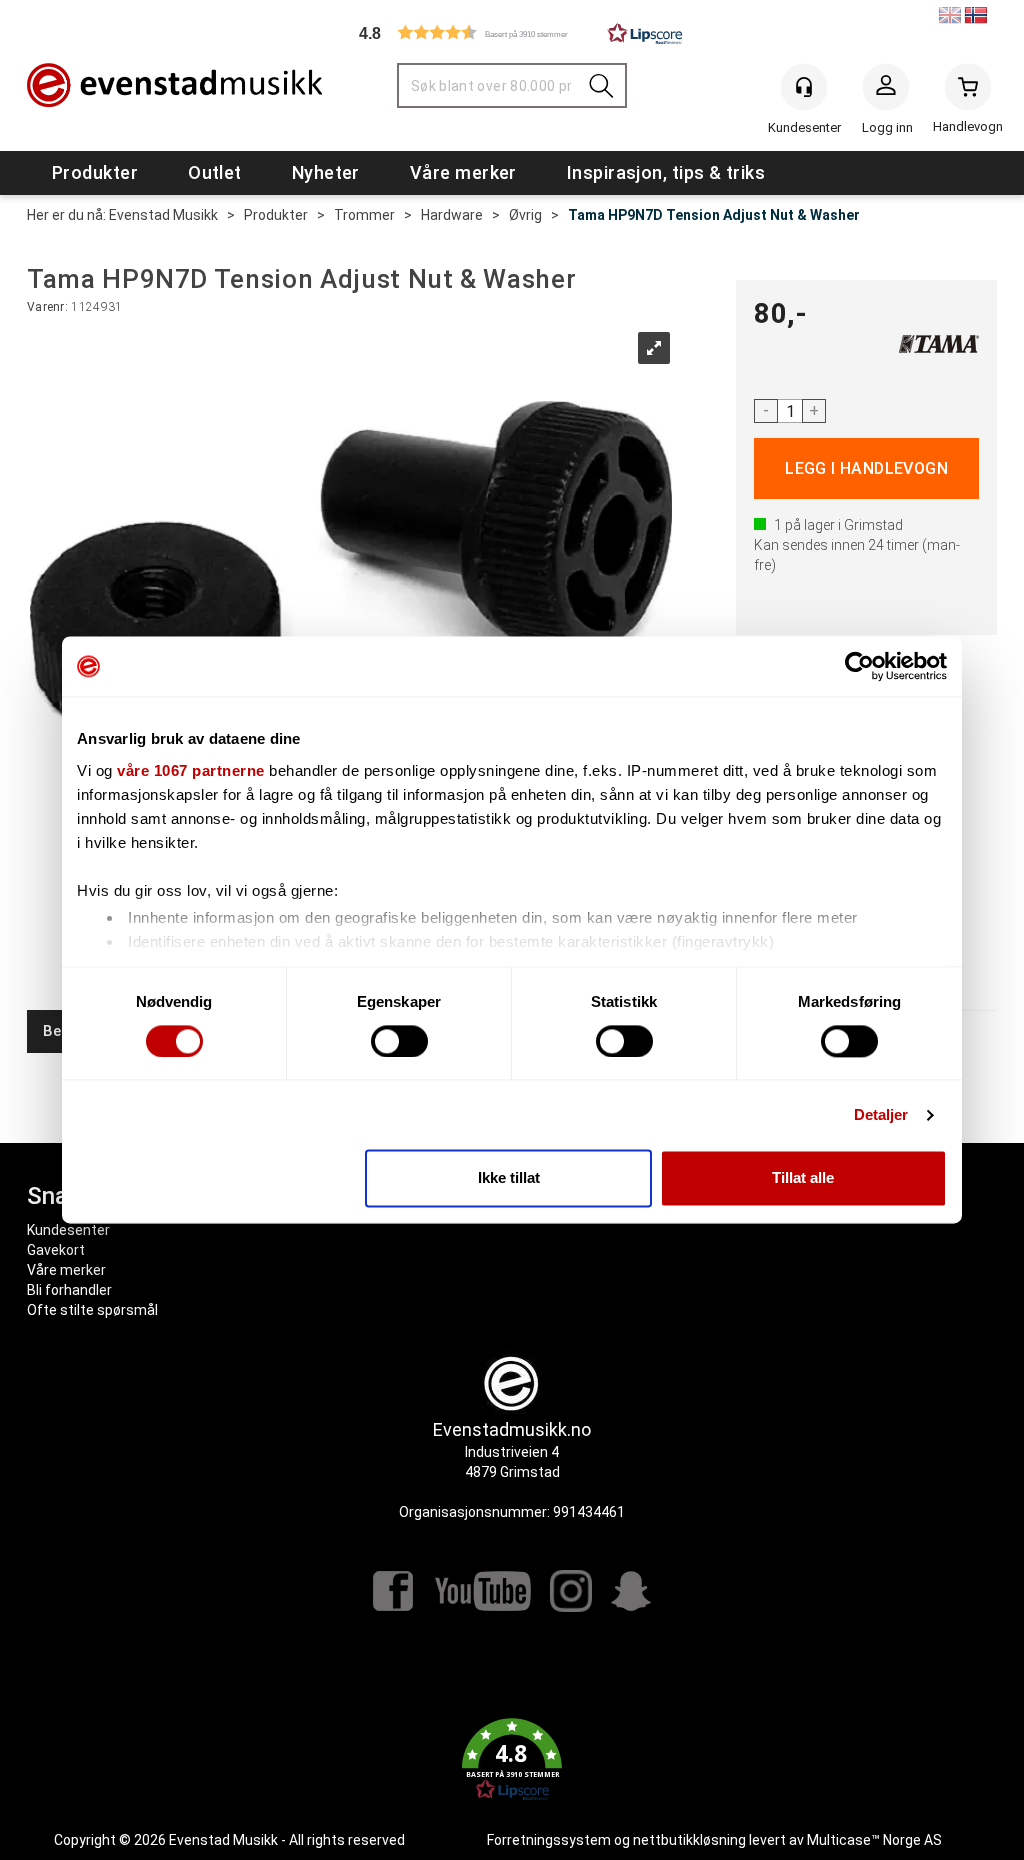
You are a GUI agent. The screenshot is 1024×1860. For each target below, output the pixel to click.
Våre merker (463, 172)
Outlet (215, 172)
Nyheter (326, 172)
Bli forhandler (69, 1290)
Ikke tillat (509, 1178)
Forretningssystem (549, 1840)
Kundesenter (68, 1230)
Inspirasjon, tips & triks (666, 172)
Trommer (364, 215)
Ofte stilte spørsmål (92, 1310)
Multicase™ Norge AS (874, 1840)
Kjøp (866, 468)
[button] (512, 32)
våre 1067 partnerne (191, 770)
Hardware (452, 215)
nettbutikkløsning (689, 1840)
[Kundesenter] (804, 87)
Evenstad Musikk (163, 215)
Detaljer (881, 1114)
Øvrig (525, 215)
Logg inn (886, 91)
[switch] (399, 1041)
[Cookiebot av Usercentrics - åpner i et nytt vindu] (859, 666)
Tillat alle (803, 1178)
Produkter (95, 172)
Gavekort (56, 1250)
